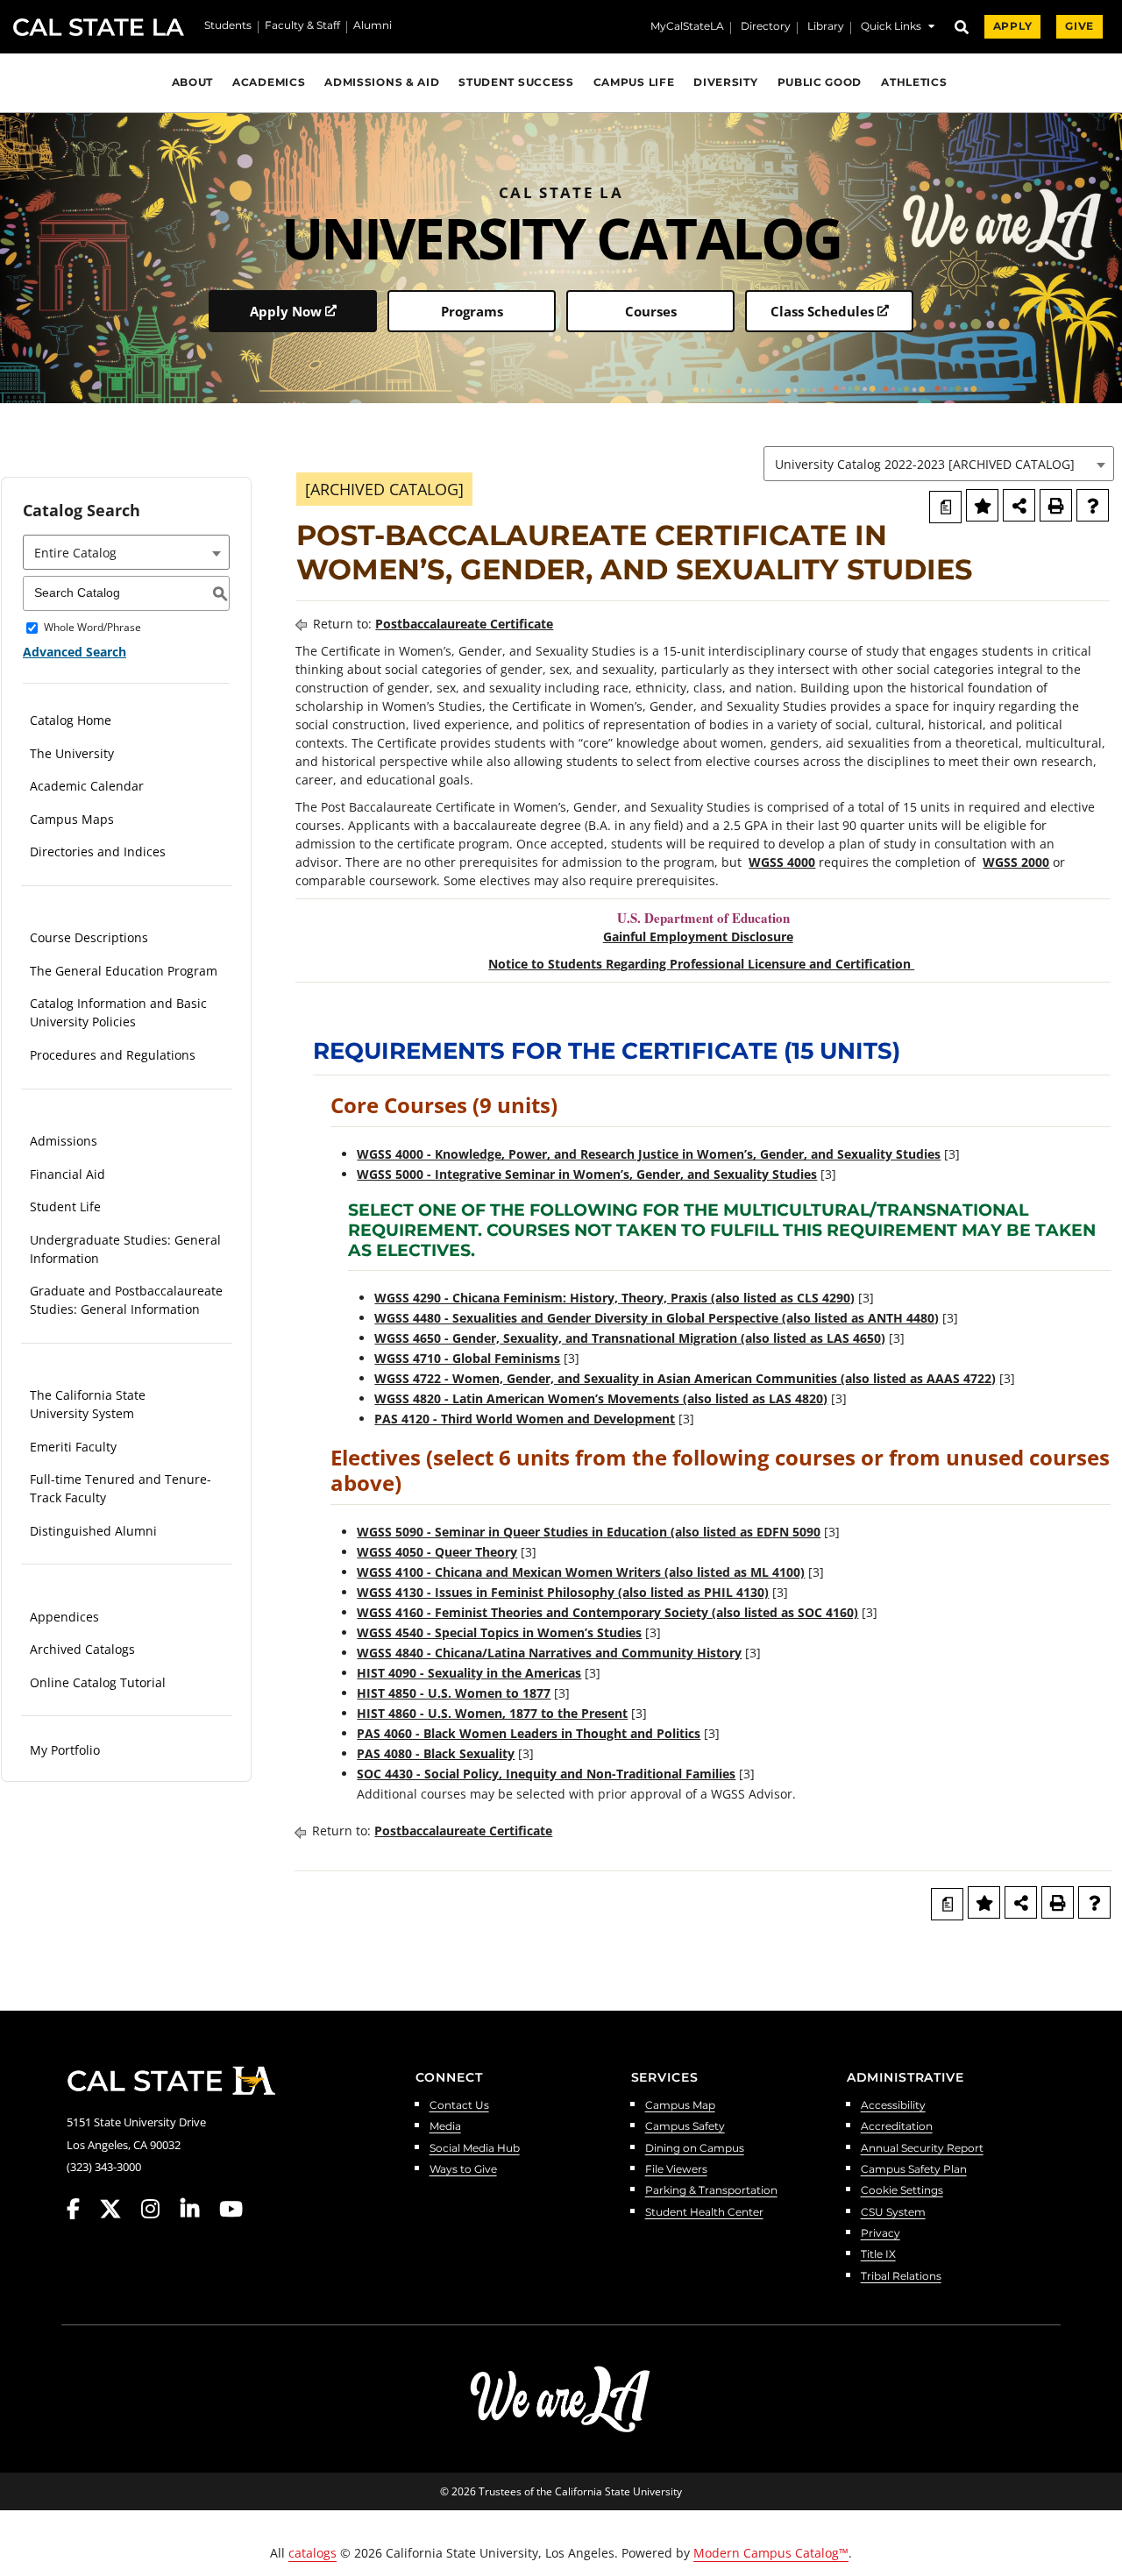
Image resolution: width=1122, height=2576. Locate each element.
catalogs (312, 2553)
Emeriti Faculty (73, 1447)
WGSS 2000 (1016, 862)
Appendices (64, 1617)
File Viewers (676, 2170)
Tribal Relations (901, 2277)
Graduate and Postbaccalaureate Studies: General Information (126, 1300)
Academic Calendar (87, 786)
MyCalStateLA (687, 27)
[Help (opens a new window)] (1093, 505)
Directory (766, 27)
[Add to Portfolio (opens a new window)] (982, 505)
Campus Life (634, 82)
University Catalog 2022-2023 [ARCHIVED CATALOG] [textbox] (925, 464)
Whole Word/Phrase (92, 628)
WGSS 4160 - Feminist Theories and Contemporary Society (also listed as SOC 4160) (607, 1612)
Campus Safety (685, 2127)
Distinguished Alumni (93, 1531)
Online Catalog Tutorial (98, 1682)
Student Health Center (704, 2213)
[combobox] (939, 464)
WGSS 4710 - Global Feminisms (467, 1358)
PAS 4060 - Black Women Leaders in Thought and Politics (529, 1733)
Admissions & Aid (382, 82)
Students (228, 26)
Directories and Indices (98, 852)
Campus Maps (72, 819)
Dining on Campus (695, 2149)
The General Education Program (124, 971)
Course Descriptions (89, 937)
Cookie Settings (902, 2191)
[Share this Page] (1019, 505)
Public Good (820, 82)
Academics (269, 82)
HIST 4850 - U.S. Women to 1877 (454, 1693)
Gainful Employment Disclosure (698, 937)
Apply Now (286, 311)
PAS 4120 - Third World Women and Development (525, 1419)
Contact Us (459, 2106)
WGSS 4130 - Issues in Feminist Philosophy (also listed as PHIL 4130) (563, 1592)
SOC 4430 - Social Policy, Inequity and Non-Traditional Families (546, 1774)
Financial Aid (67, 1174)
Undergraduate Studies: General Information (125, 1249)
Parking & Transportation (711, 2191)
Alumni (373, 26)
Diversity (725, 82)
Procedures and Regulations (113, 1055)
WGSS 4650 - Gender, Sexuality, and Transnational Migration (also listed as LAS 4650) (630, 1338)
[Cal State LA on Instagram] (159, 2209)
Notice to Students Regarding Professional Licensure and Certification (701, 964)
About (192, 82)
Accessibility (893, 2106)
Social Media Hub (475, 2149)
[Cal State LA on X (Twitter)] (119, 2209)
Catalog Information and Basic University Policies (118, 1012)
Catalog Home (71, 720)
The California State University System (88, 1404)
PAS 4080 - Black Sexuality (436, 1753)
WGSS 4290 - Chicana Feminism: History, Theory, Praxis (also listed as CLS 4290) (614, 1298)
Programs (472, 311)
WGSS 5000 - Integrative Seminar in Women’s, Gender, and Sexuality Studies (587, 1174)
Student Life (65, 1206)
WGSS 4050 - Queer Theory (437, 1552)
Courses (651, 311)
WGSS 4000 (782, 862)
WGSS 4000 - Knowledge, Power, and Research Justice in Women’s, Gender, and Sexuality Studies (649, 1154)
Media (445, 2127)
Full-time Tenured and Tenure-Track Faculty (121, 1488)
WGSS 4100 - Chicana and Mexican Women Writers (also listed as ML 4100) (581, 1572)
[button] (898, 28)
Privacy (881, 2234)
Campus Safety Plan (914, 2170)
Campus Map (680, 2106)
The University (72, 753)
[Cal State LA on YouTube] (231, 2209)
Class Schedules (822, 311)
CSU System (893, 2213)
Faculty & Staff (302, 26)
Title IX (878, 2255)
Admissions (64, 1141)
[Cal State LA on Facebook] (82, 2209)
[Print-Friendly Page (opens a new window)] (1056, 505)
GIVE (1079, 26)
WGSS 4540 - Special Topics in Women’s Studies (499, 1632)
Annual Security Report (922, 2149)
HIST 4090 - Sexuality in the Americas (469, 1673)
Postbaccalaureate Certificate (464, 624)
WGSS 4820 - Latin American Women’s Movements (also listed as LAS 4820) (601, 1398)
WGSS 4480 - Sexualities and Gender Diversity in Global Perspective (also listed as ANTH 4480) (657, 1318)
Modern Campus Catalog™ (771, 2553)
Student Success (516, 82)
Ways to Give (463, 2170)
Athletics (914, 82)
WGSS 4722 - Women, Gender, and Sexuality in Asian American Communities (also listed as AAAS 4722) (685, 1378)
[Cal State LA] (171, 2081)
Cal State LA (99, 27)
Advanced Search (75, 652)
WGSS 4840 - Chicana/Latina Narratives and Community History (549, 1653)
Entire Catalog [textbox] (75, 553)
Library (826, 27)
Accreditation (897, 2127)
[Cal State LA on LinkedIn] (198, 2209)
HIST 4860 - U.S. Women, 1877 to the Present (492, 1713)
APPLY (1012, 26)
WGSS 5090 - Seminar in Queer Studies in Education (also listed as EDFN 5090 (589, 1532)
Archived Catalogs (82, 1649)
